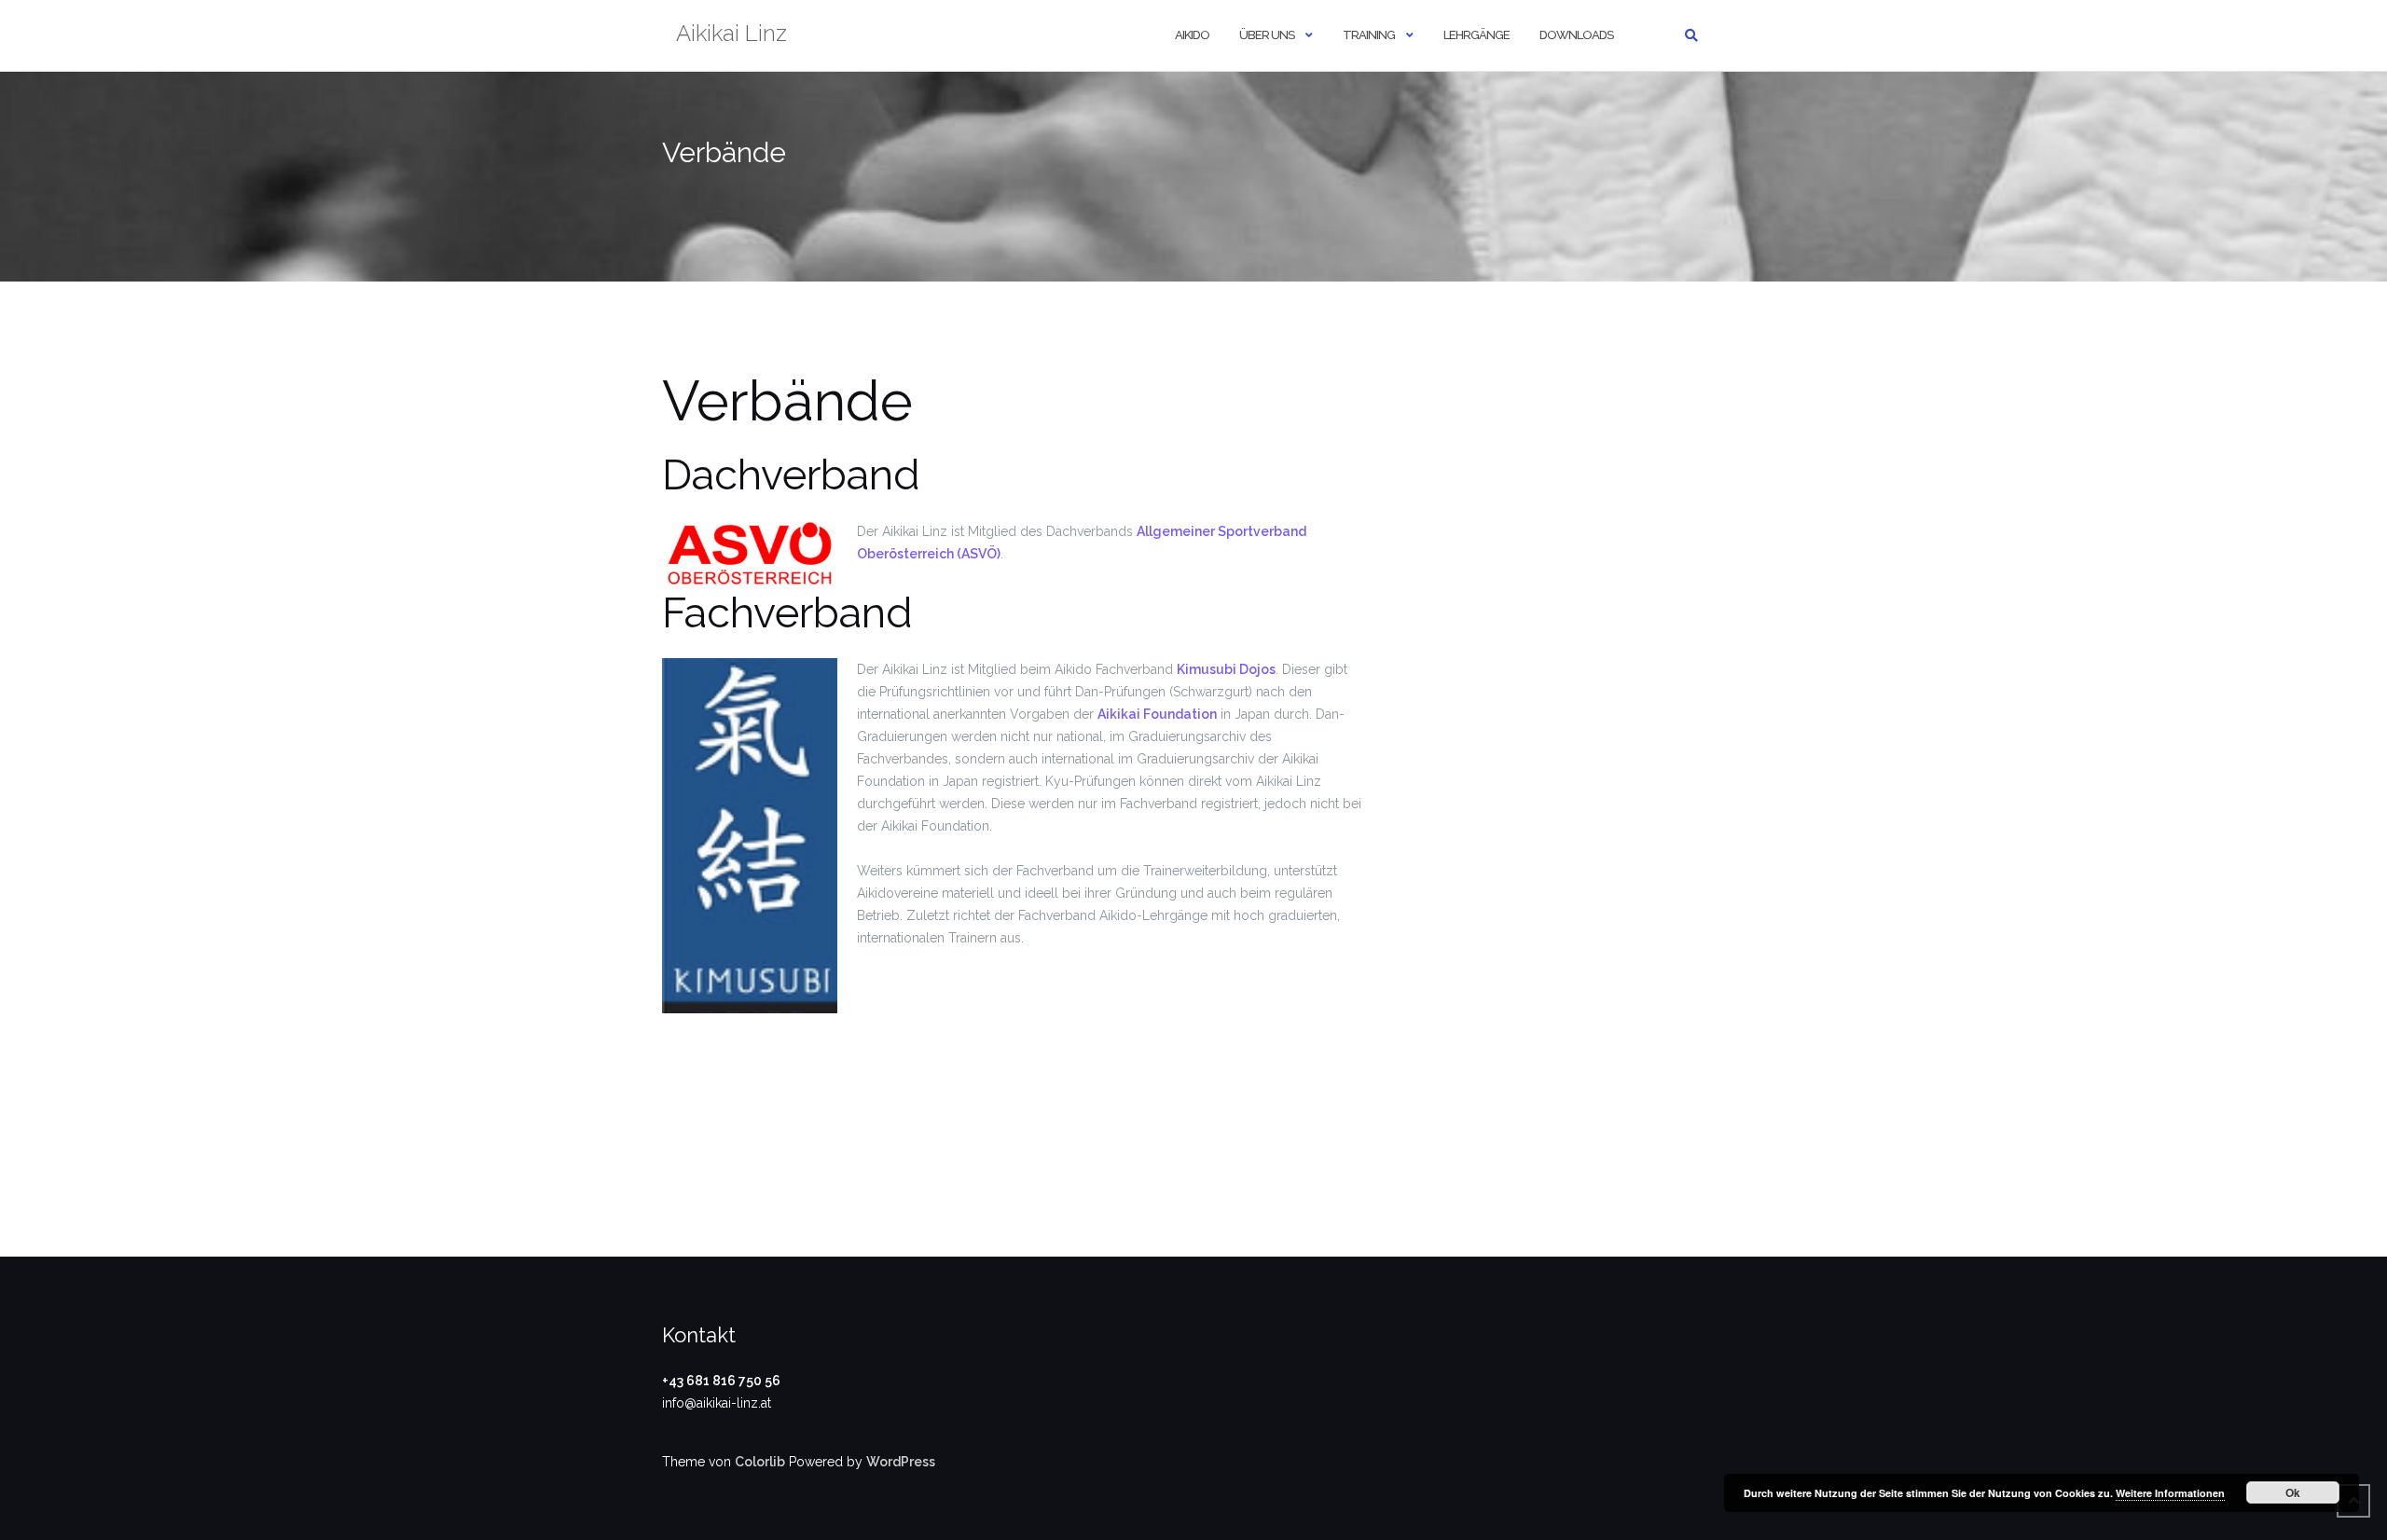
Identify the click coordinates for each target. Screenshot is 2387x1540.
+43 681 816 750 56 (721, 1381)
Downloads (1576, 35)
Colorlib (760, 1462)
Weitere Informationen (2170, 1493)
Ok (2293, 1492)
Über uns (1267, 35)
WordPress (901, 1462)
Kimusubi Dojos (1226, 669)
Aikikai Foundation (1157, 714)
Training (1369, 35)
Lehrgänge (1476, 35)
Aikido (1192, 35)
